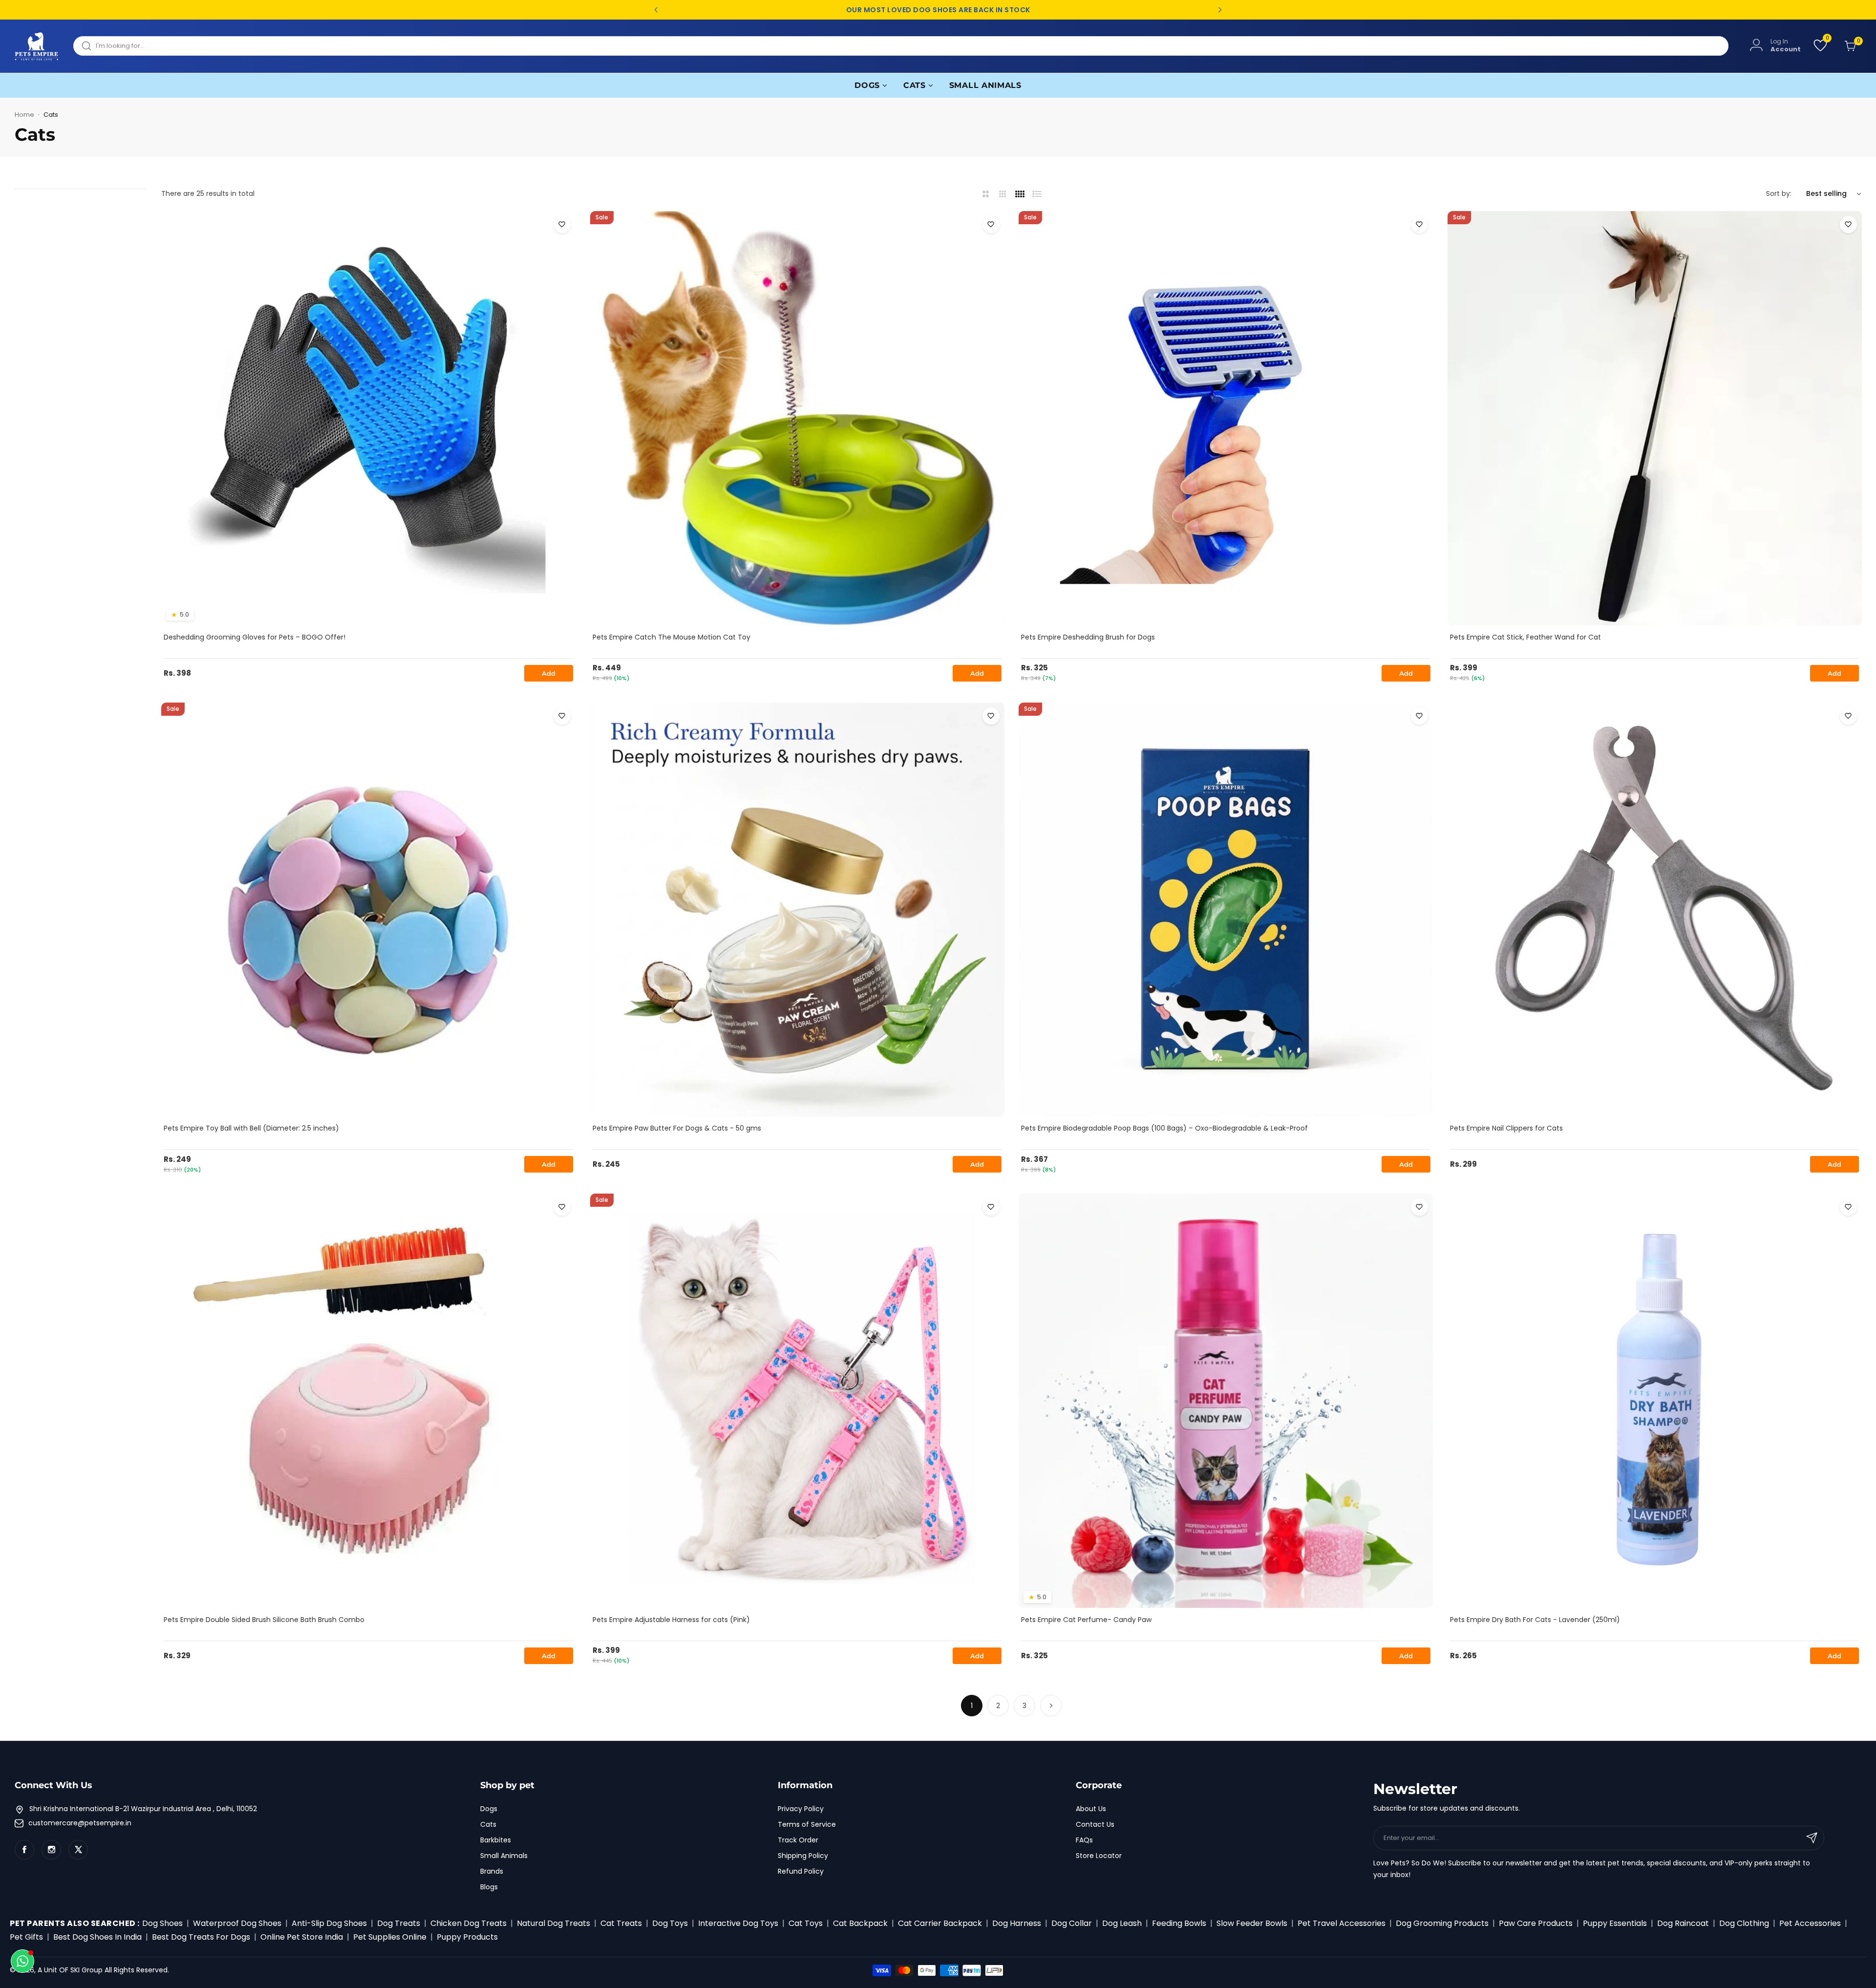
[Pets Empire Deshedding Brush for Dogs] (1226, 418)
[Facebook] (24, 1850)
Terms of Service (807, 1824)
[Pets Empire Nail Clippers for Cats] (1655, 910)
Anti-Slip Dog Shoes (329, 1923)
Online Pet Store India (302, 1937)
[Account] (1756, 45)
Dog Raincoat (1683, 1923)
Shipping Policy (803, 1856)
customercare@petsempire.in (80, 1823)
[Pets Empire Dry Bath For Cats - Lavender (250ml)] (1655, 1401)
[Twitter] (78, 1850)
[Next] (1051, 1706)
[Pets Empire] (37, 46)
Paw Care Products (1536, 1923)
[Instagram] (51, 1850)
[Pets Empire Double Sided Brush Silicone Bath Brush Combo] (368, 1401)
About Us (1091, 1809)
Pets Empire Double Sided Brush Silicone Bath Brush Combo (264, 1620)
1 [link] (972, 1706)
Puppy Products (467, 1937)
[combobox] (901, 46)
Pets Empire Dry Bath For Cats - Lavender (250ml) (1535, 1620)
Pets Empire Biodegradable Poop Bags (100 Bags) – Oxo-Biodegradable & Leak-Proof (1164, 1128)
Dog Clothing (1744, 1923)
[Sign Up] (1812, 1838)
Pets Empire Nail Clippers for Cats (1506, 1128)
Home (24, 115)
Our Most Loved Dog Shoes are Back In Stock (938, 10)
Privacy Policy (801, 1809)
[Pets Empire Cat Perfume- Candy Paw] (1226, 1401)
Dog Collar (1072, 1923)
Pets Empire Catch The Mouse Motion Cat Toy (672, 637)
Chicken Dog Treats (469, 1923)
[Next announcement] (1220, 10)
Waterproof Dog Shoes (237, 1923)
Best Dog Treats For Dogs (201, 1937)
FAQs (1084, 1840)
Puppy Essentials (1615, 1923)
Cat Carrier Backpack (940, 1923)
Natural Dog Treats (554, 1923)
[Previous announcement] (656, 10)
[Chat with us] (22, 1961)
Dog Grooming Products (1442, 1923)
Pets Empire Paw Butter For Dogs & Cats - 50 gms (677, 1128)
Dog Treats (399, 1923)
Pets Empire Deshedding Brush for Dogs (1088, 637)
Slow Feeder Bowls (1252, 1923)
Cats (488, 1824)
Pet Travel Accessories (1342, 1923)
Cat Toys (806, 1923)
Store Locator (1099, 1856)
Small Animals (504, 1856)
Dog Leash (1122, 1923)
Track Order (798, 1840)
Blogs (489, 1887)
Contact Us (1095, 1824)
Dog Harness (1017, 1923)
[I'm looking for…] (86, 46)
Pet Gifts (26, 1937)
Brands (492, 1871)
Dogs (489, 1809)
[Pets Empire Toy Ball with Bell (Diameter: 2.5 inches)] (368, 910)
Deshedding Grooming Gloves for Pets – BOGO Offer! (255, 637)
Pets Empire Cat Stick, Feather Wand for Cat (1525, 637)
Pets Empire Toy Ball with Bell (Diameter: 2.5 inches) (251, 1128)
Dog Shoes (162, 1923)
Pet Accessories (1810, 1923)
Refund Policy (801, 1871)
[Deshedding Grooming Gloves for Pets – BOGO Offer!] (368, 418)
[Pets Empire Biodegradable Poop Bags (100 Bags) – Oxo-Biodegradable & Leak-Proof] (1226, 910)
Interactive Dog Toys (738, 1923)
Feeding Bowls (1179, 1923)
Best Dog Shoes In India (97, 1937)
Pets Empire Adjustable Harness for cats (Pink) (671, 1620)
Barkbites (496, 1840)
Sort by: (1779, 193)
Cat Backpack (860, 1923)
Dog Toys (670, 1923)
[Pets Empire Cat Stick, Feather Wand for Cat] (1655, 418)
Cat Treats (621, 1923)
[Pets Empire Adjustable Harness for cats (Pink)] (797, 1401)
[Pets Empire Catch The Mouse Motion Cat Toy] (797, 418)
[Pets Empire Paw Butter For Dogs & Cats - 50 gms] (797, 910)
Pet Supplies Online (390, 1937)
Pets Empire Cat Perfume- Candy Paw (1086, 1620)
